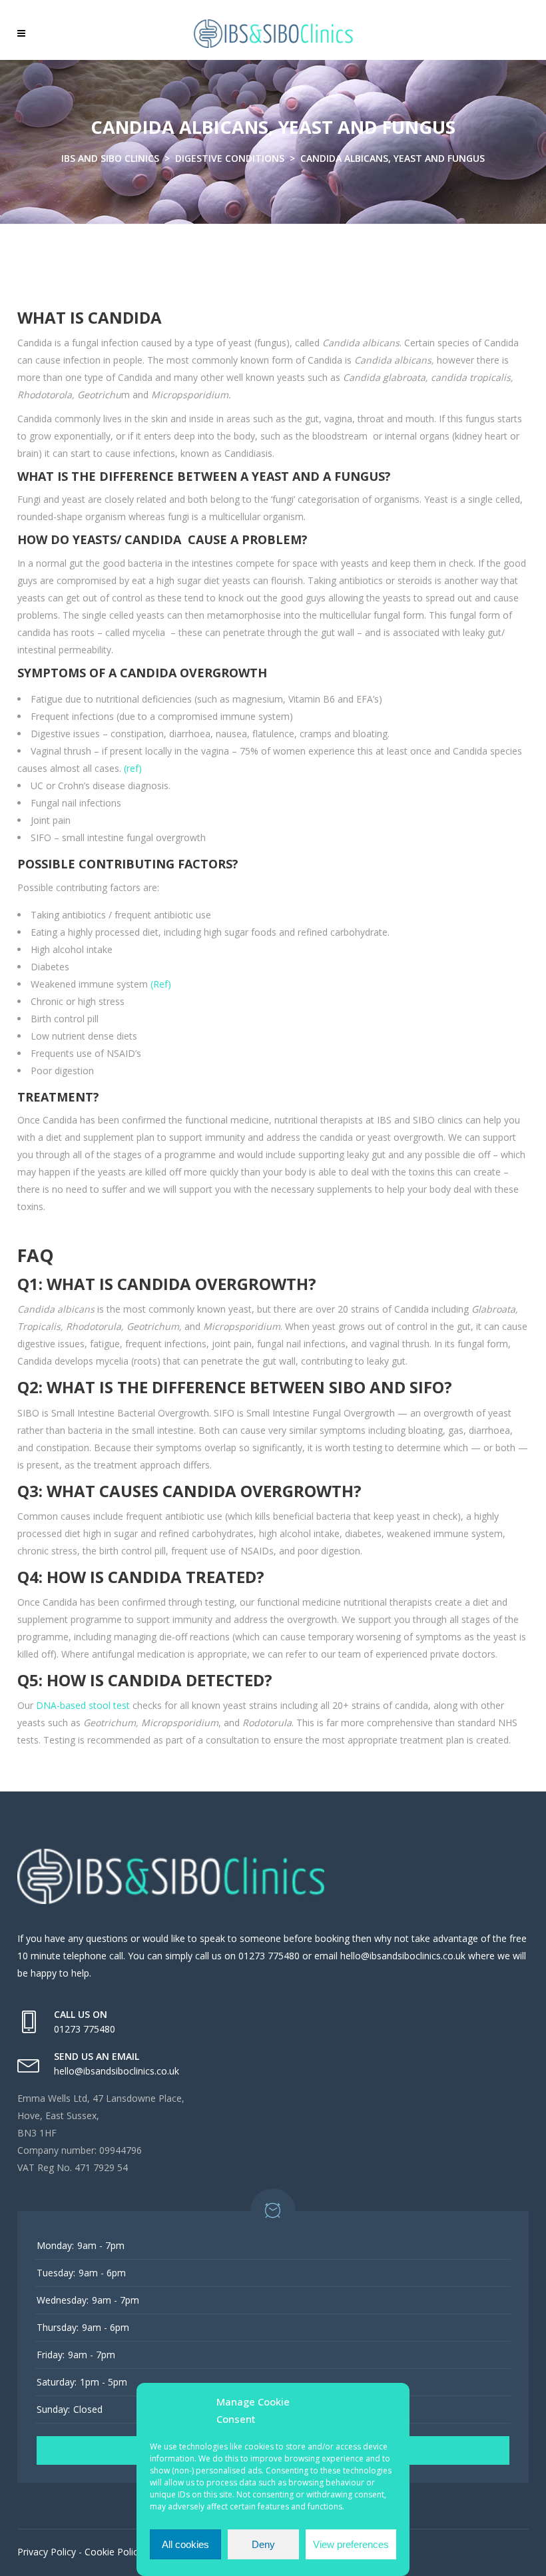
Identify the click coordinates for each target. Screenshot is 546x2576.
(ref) (133, 768)
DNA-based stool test (83, 1705)
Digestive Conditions (230, 158)
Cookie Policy (114, 2552)
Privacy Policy (47, 2552)
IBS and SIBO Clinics (110, 158)
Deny (263, 2544)
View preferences (351, 2544)
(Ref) (161, 984)
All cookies (185, 2544)
